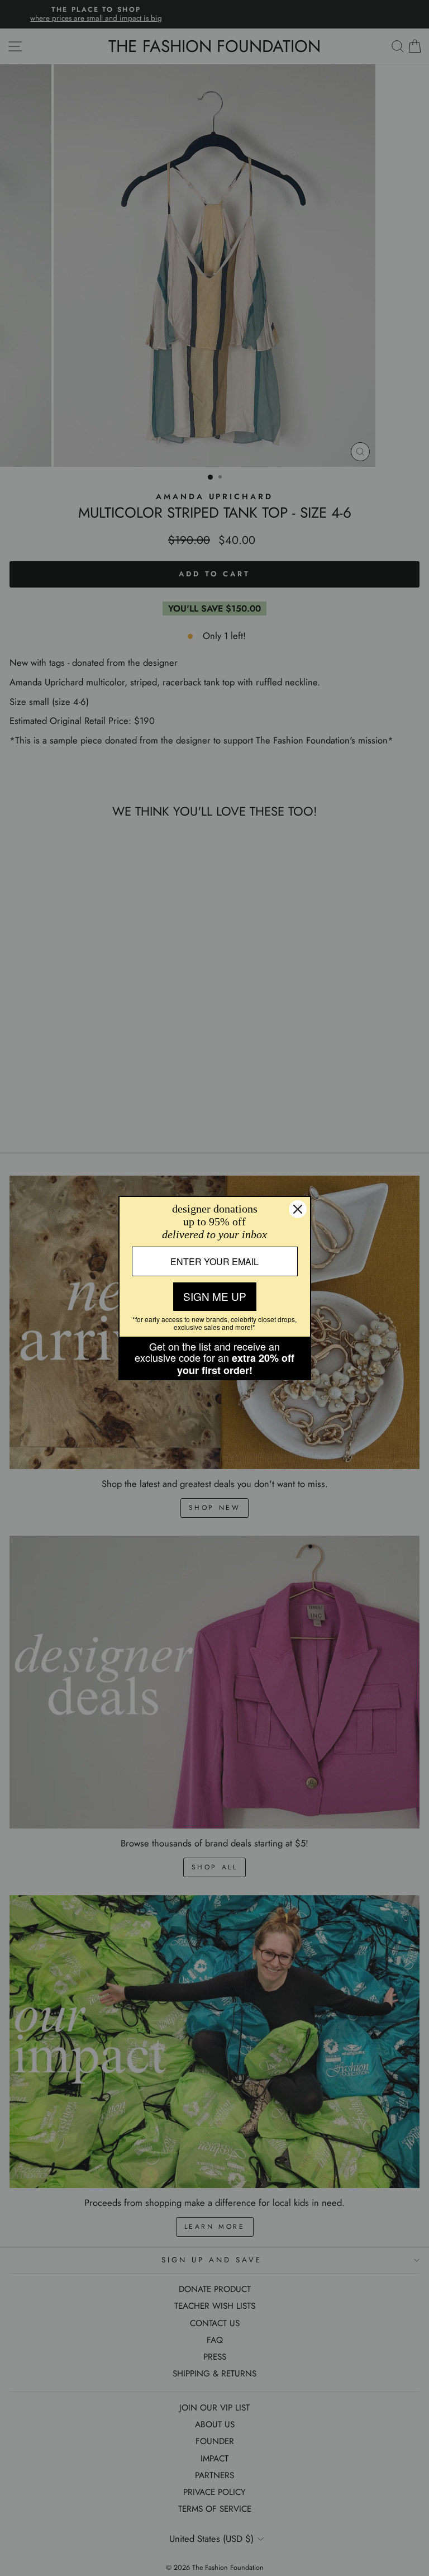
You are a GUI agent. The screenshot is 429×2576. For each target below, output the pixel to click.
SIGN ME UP (215, 1296)
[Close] (298, 1209)
